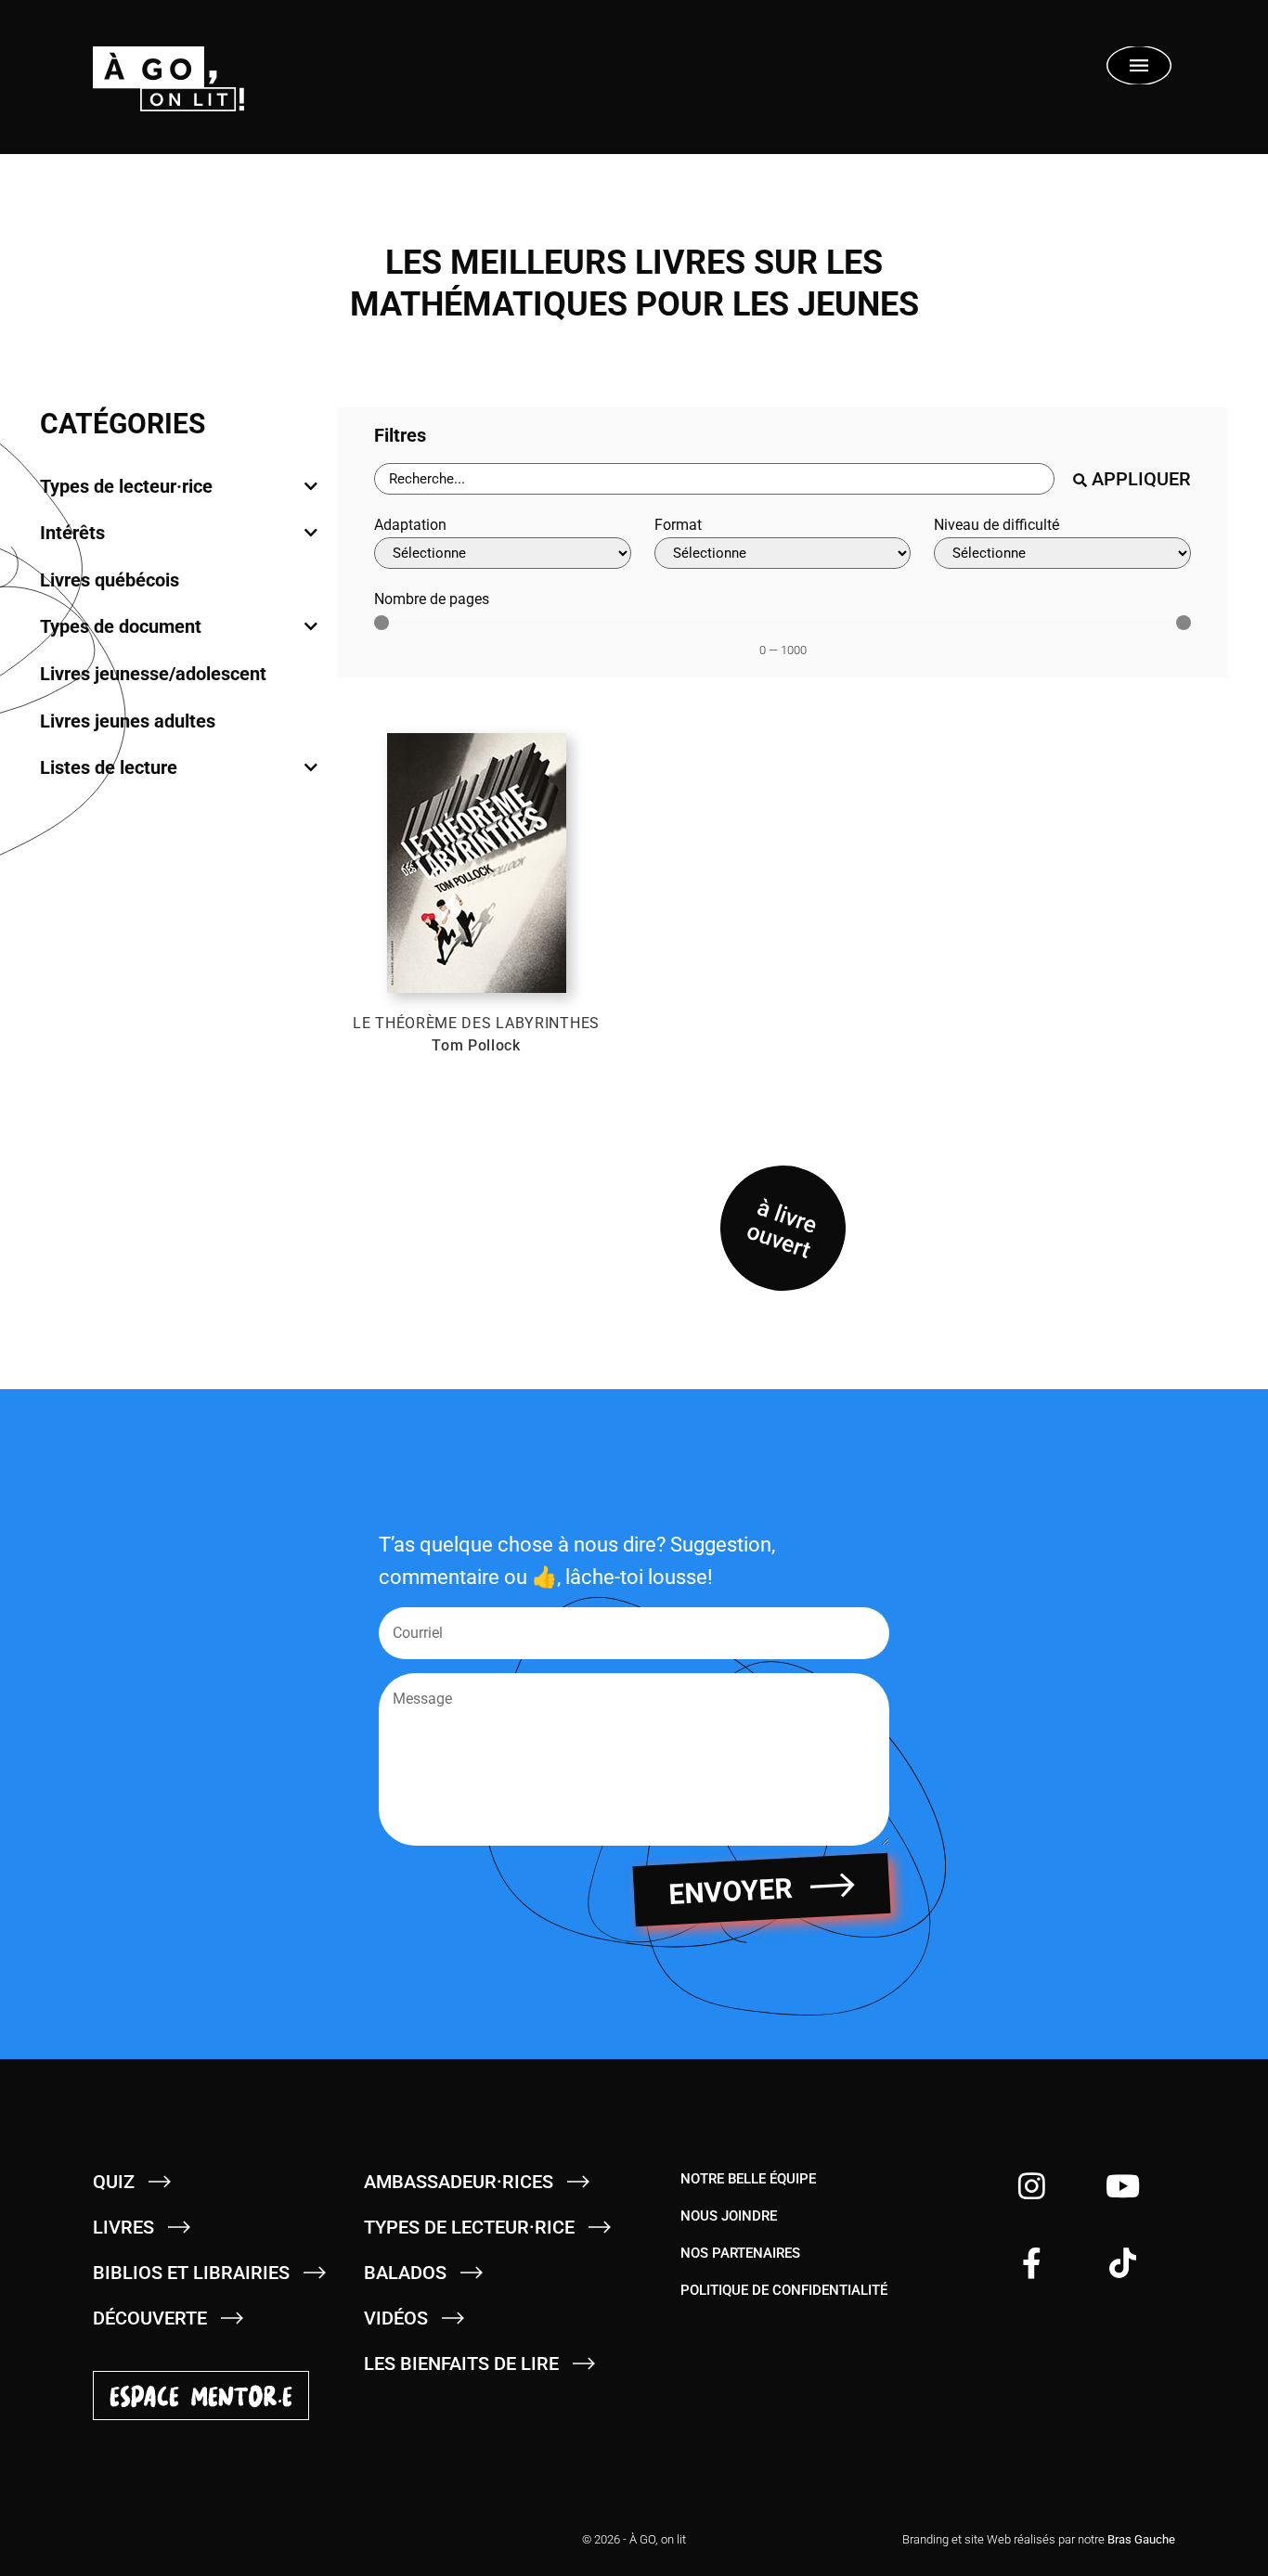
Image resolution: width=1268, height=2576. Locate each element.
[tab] (179, 486)
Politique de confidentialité (784, 2290)
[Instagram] (1032, 2186)
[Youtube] (1123, 2186)
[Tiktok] (1123, 2263)
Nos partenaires (740, 2253)
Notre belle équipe (748, 2179)
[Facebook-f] (1032, 2263)
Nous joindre (729, 2216)
